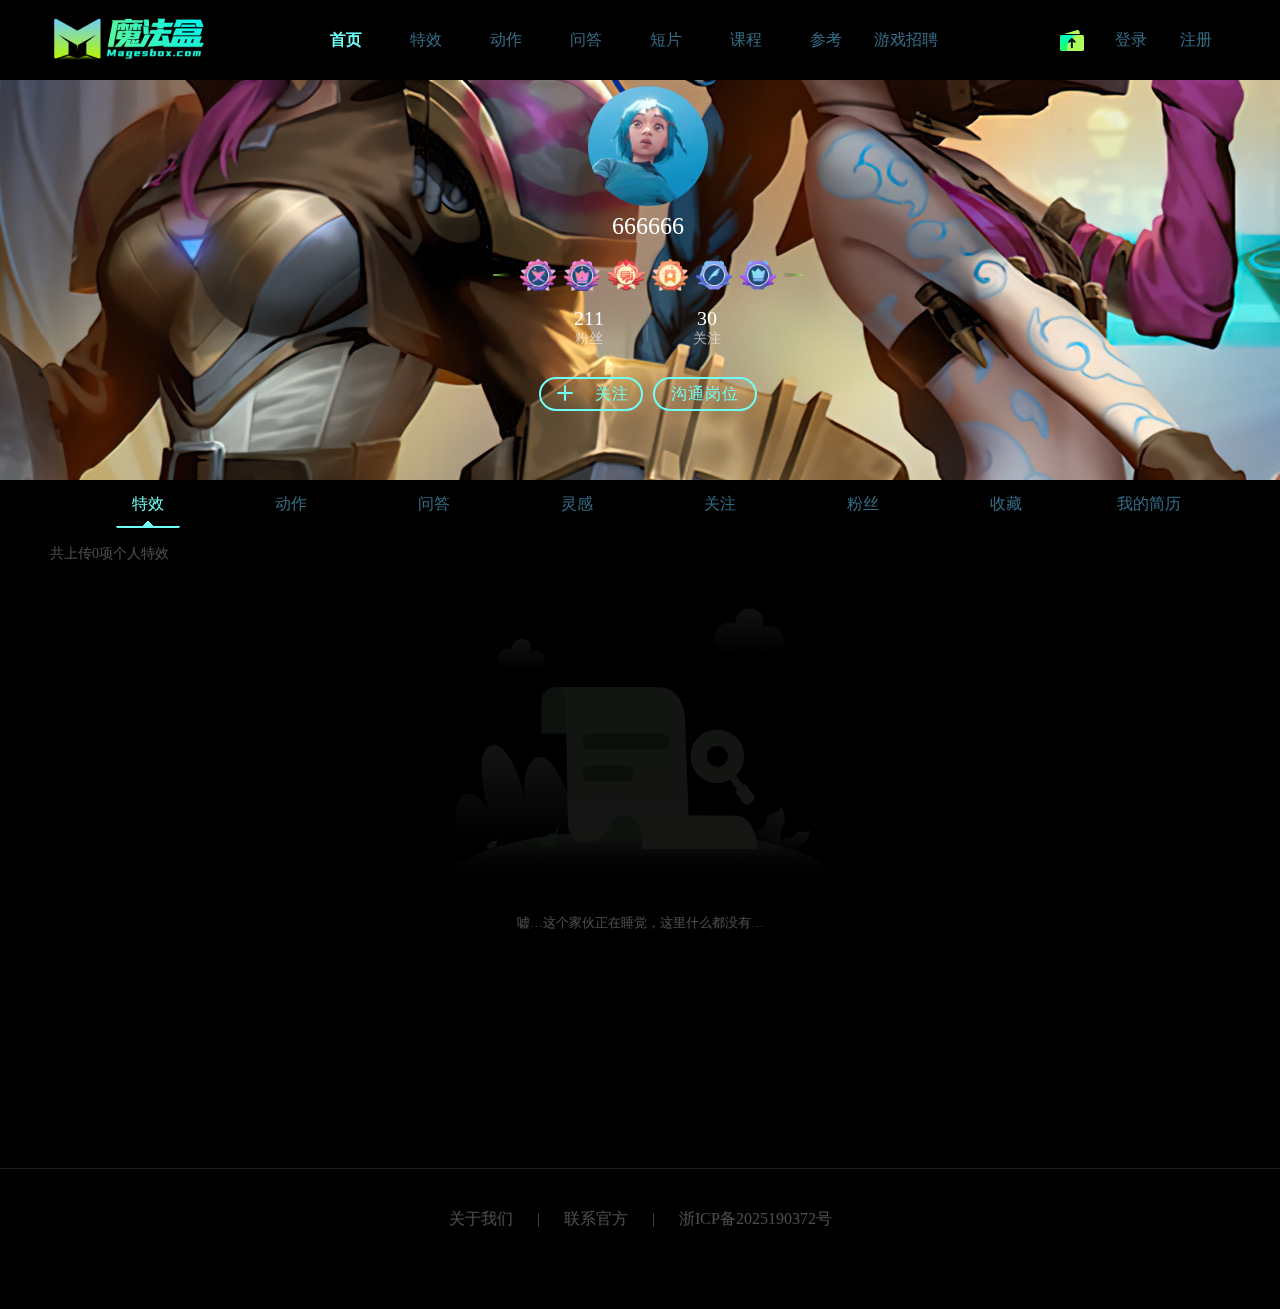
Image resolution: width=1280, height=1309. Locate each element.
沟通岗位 (705, 393)
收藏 (1006, 503)
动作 (291, 503)
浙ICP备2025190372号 (755, 1218)
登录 (1131, 39)
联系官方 (596, 1218)
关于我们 (481, 1218)
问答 (434, 503)
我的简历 (1149, 503)
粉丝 (863, 503)
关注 (720, 503)
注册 (1196, 39)
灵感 (577, 503)
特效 (148, 503)
